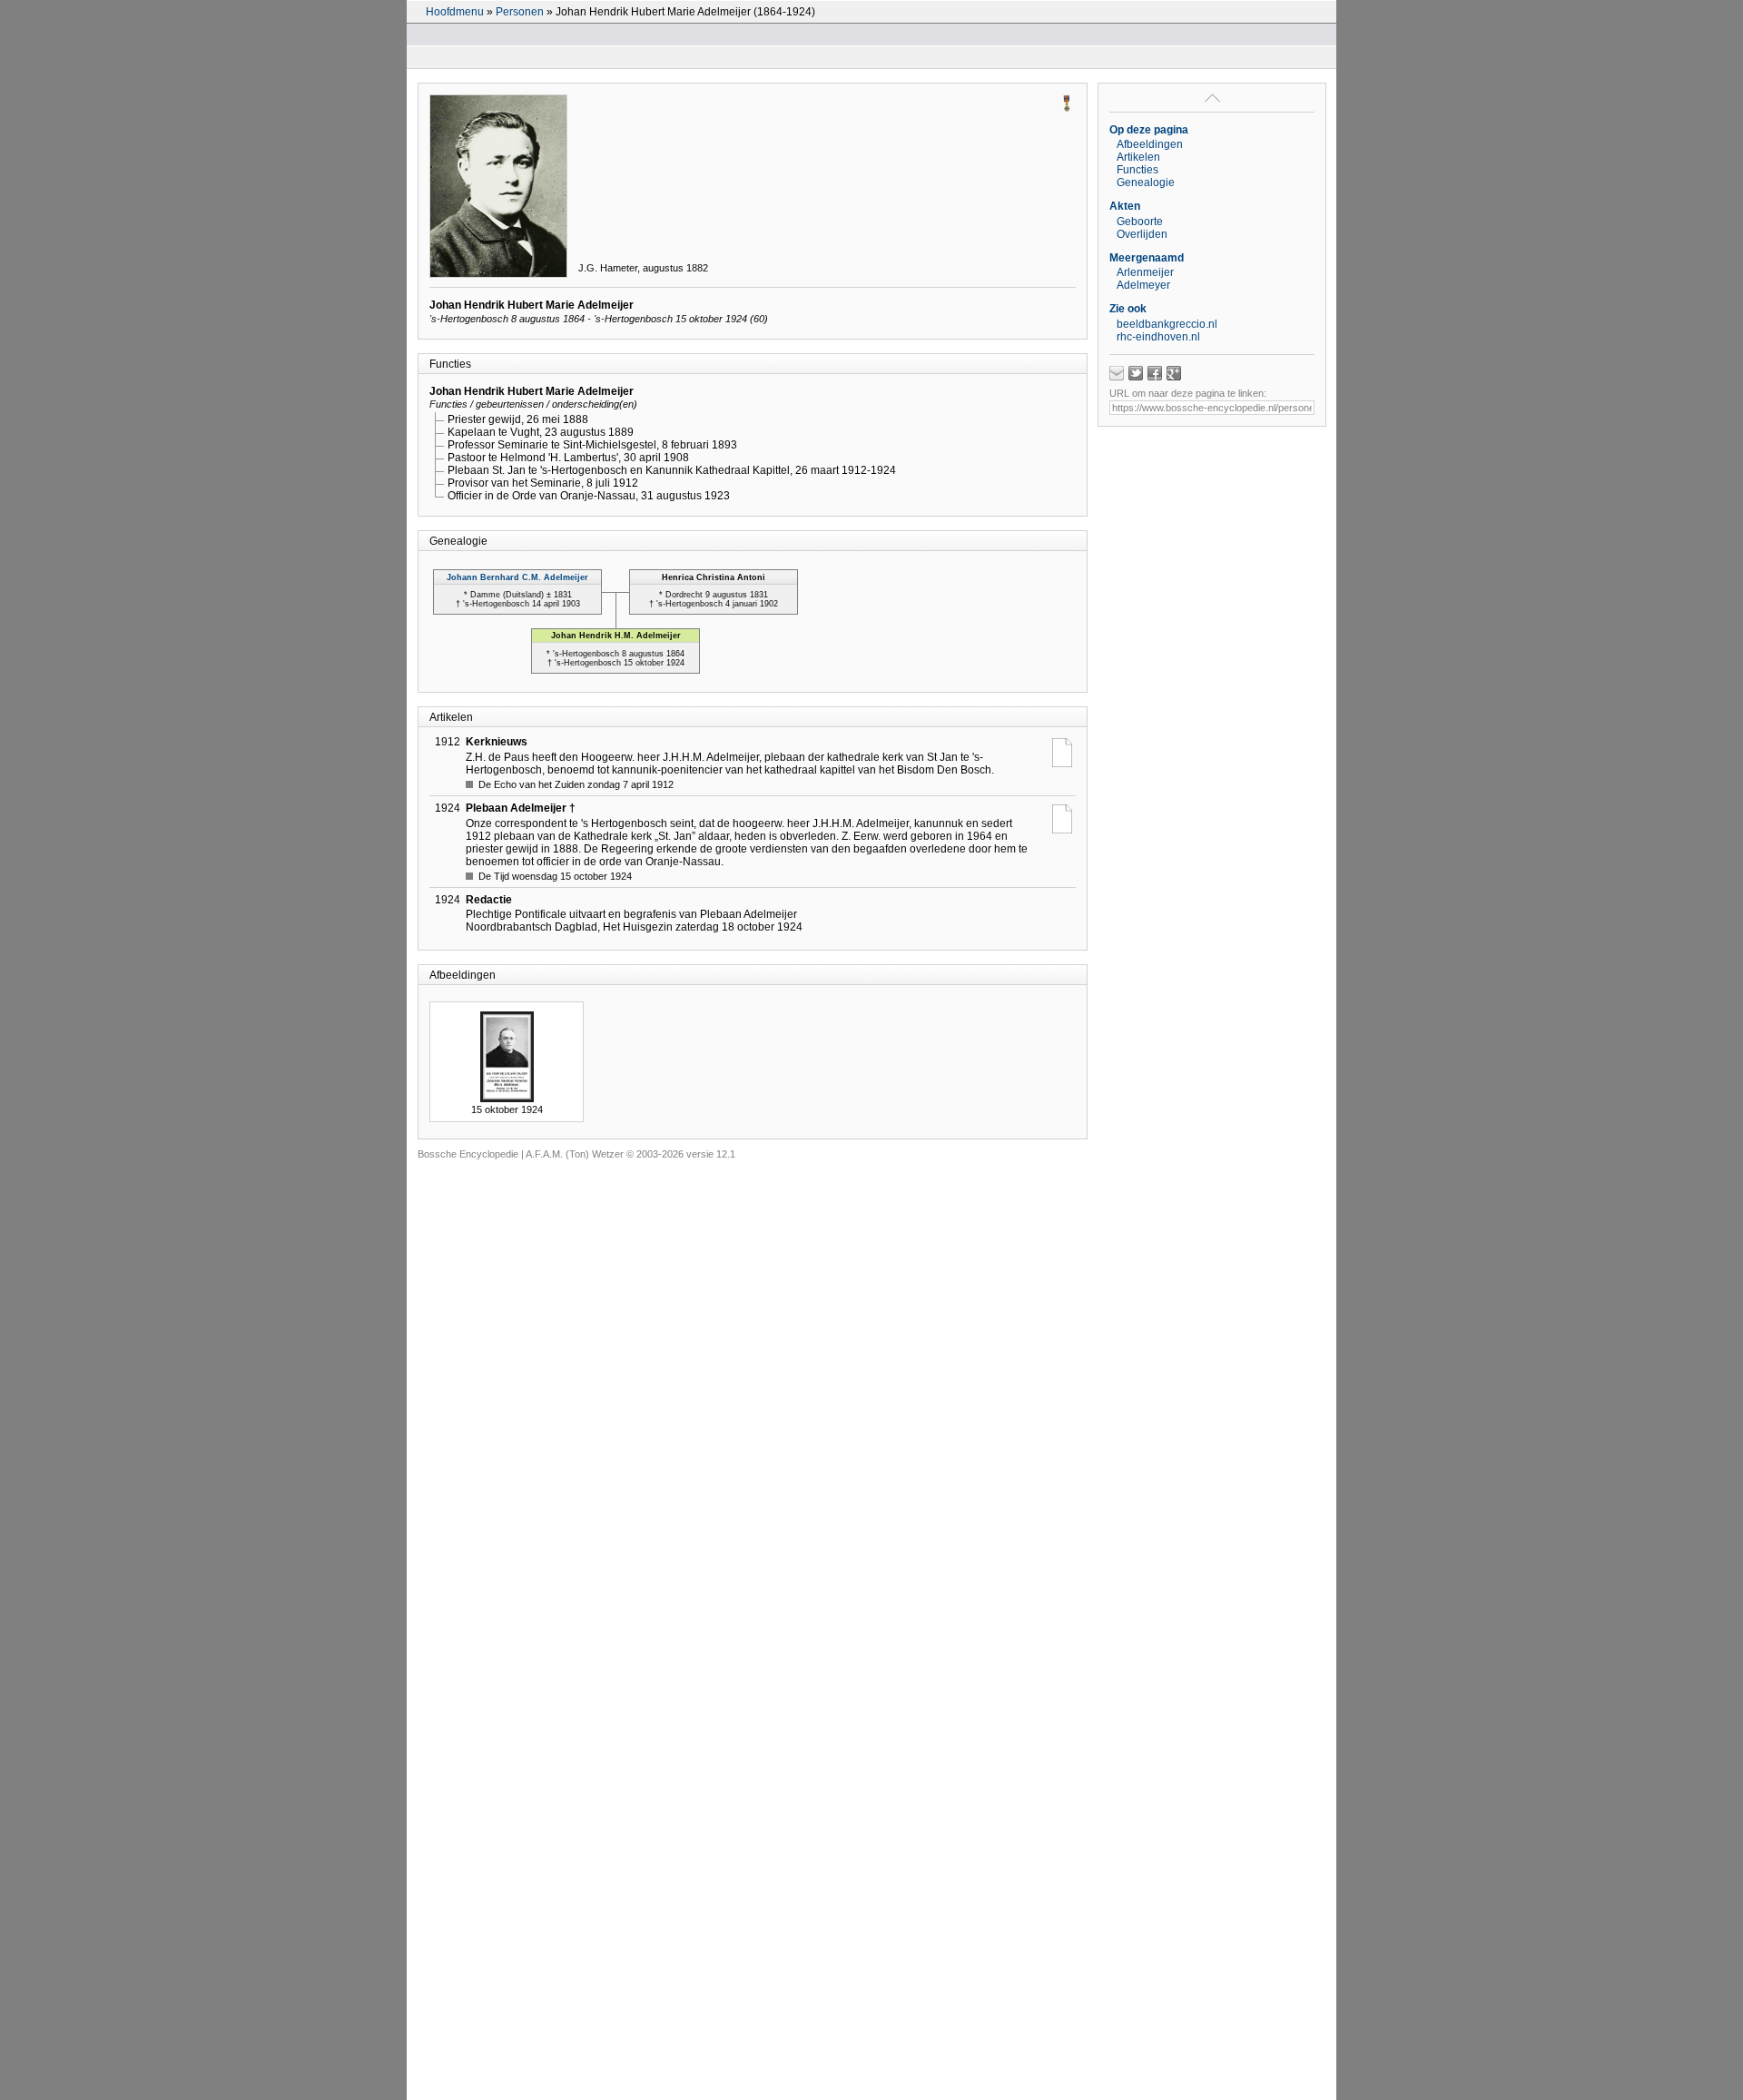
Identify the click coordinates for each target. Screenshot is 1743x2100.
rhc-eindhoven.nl (1158, 337)
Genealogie (1146, 182)
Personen (520, 12)
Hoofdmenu (455, 12)
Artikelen (1138, 157)
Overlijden (1142, 234)
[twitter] (1136, 373)
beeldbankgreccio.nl (1167, 324)
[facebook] (1155, 373)
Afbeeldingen (1150, 144)
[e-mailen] (1117, 373)
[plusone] (1174, 373)
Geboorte (1140, 222)
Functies (1137, 170)
